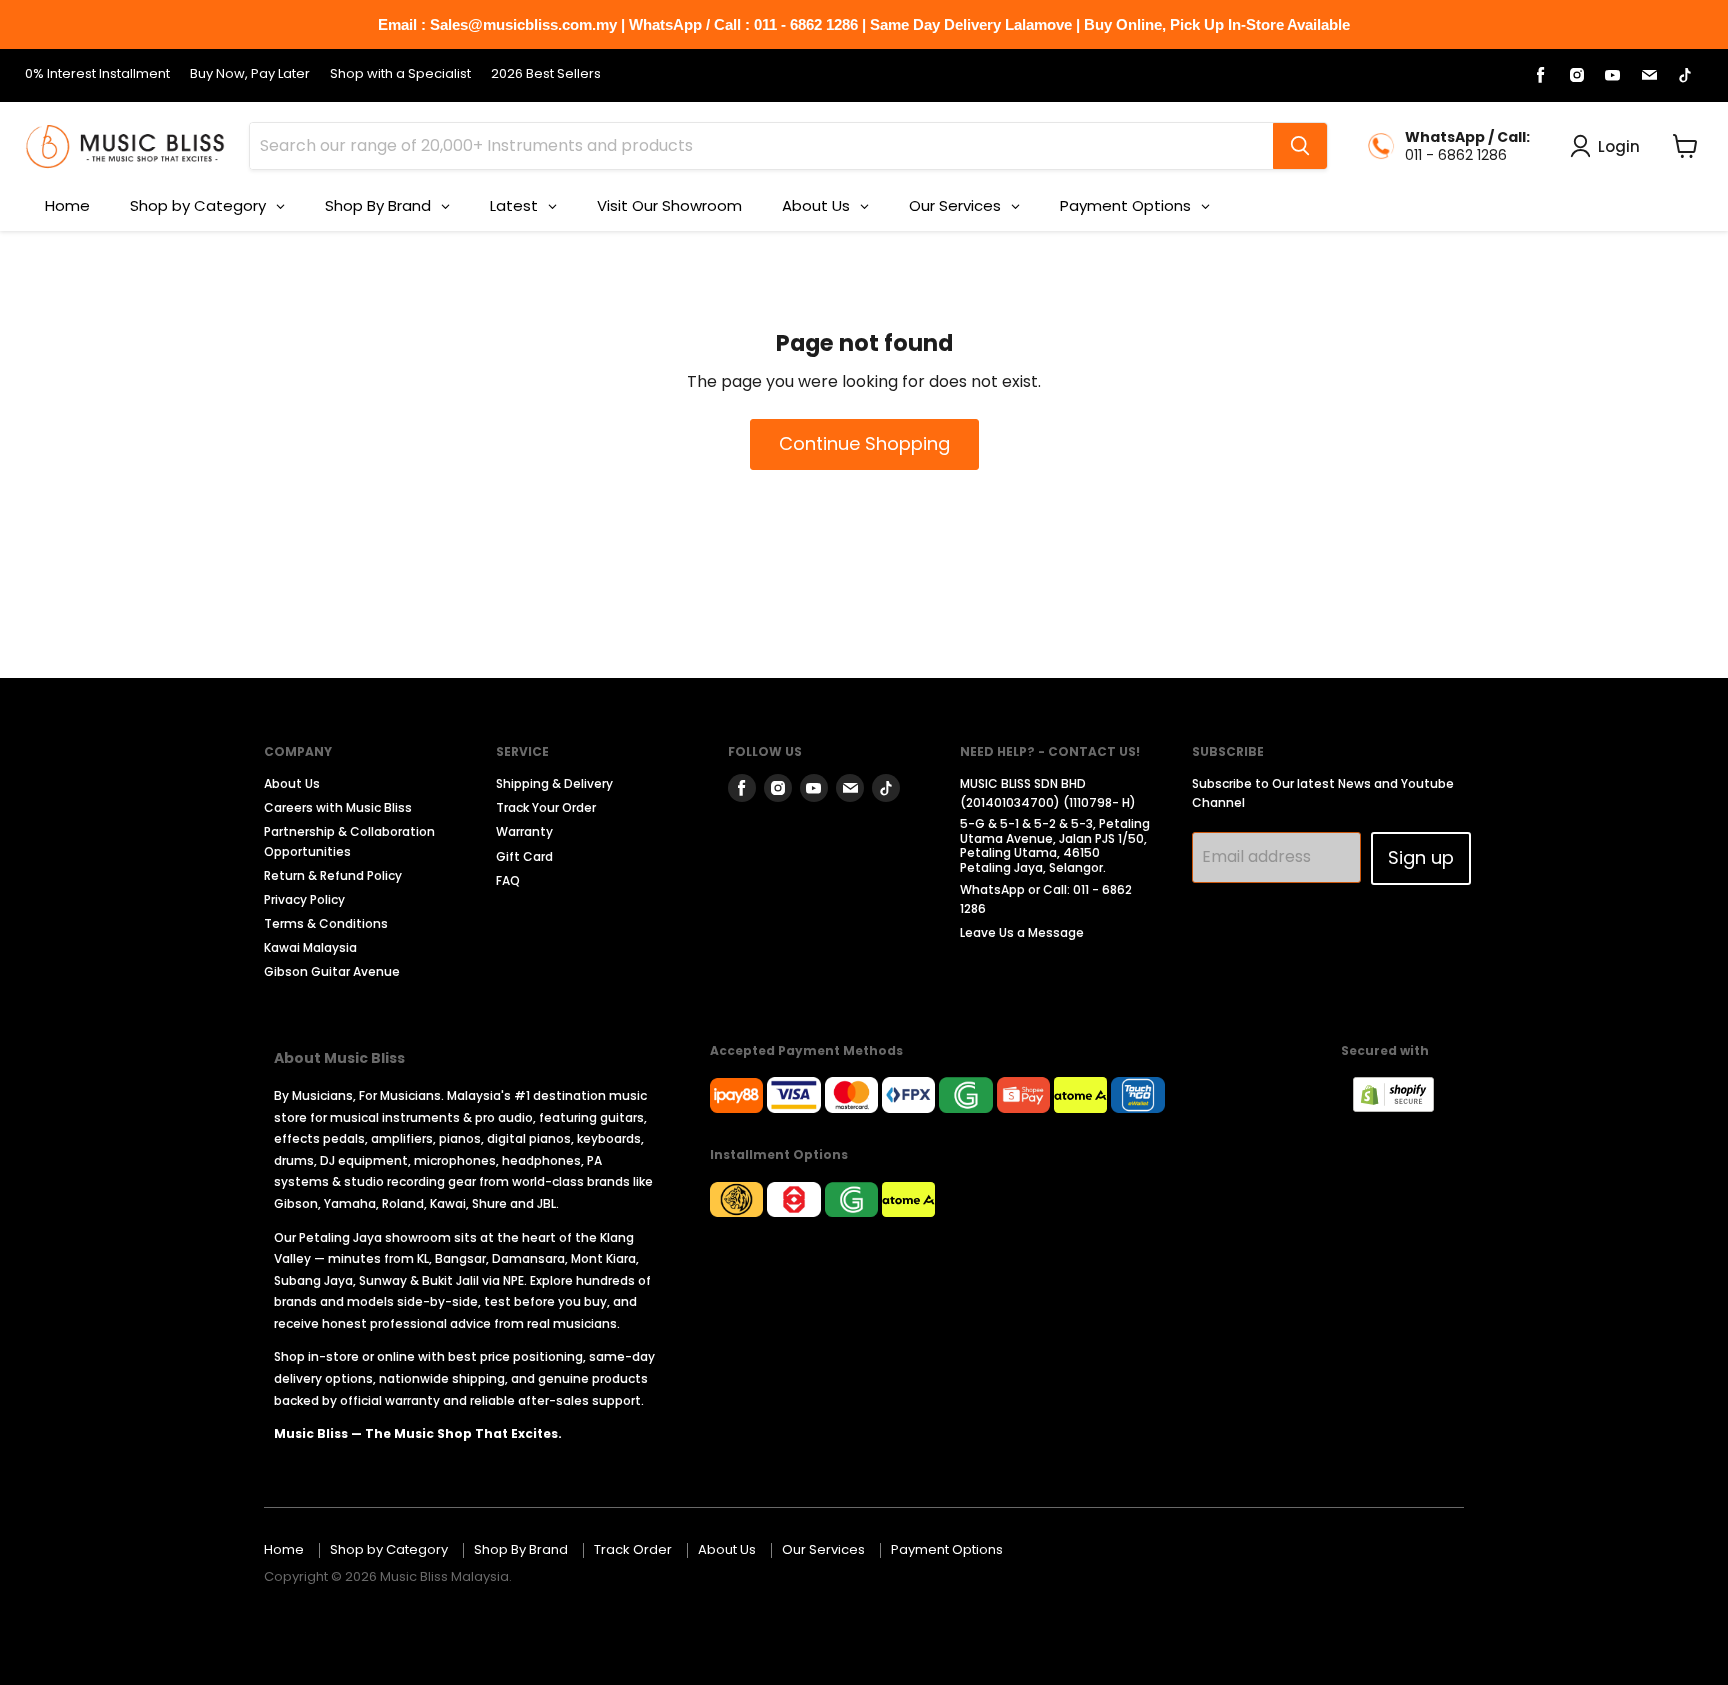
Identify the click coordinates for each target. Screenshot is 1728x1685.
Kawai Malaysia (310, 947)
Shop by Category (389, 1549)
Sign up (1421, 857)
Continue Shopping (864, 443)
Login (1619, 146)
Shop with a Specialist (400, 74)
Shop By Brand (521, 1549)
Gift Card (524, 856)
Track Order (633, 1549)
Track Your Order (546, 807)
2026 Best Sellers (546, 74)
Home (284, 1549)
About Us (292, 783)
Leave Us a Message (1022, 932)
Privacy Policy (304, 899)
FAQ (508, 880)
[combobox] (761, 146)
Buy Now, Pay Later (250, 74)
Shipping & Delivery (554, 783)
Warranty (524, 831)
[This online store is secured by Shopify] (1403, 1106)
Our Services (823, 1549)
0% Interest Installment (97, 74)
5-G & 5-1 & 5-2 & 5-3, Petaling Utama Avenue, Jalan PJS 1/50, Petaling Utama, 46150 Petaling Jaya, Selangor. (1055, 845)
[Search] (1300, 146)
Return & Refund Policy (333, 875)
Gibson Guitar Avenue (332, 971)
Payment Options (947, 1549)
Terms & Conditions (326, 923)
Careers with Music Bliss (338, 807)
